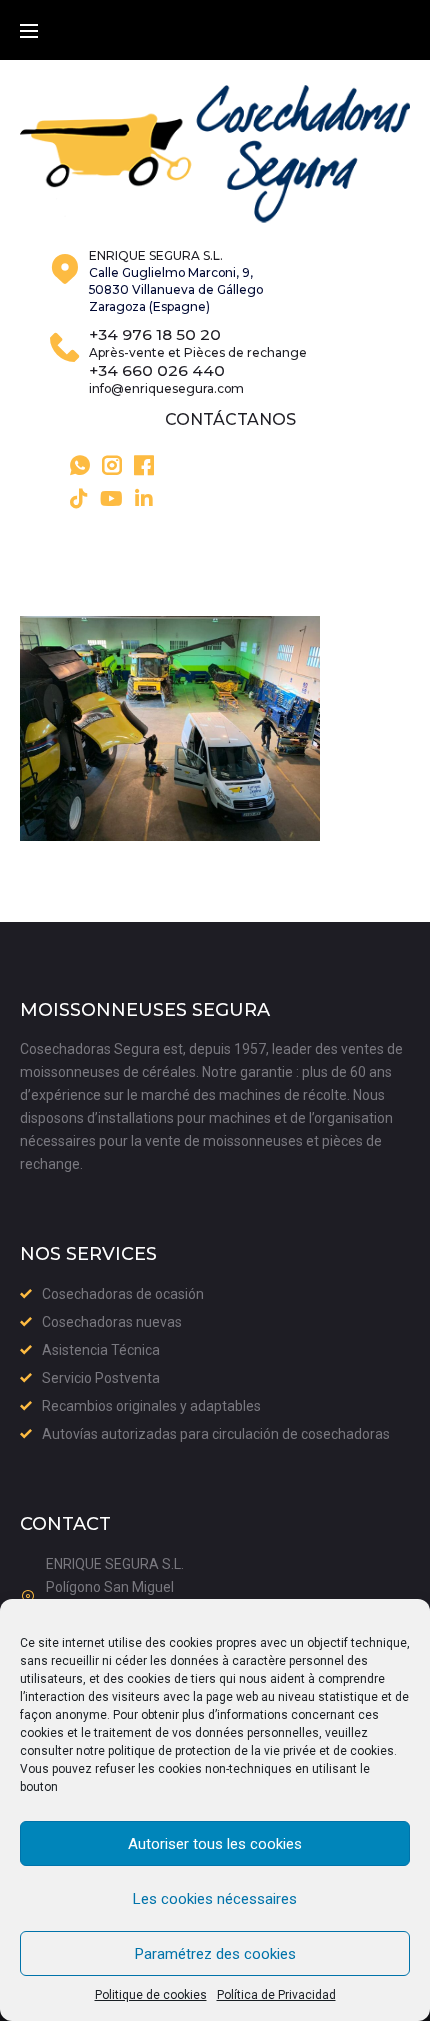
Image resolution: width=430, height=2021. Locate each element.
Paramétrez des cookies (215, 1954)
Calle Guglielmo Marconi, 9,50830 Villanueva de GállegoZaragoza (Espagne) (176, 289)
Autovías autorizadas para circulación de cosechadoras (216, 1434)
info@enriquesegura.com (166, 388)
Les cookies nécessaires (215, 1899)
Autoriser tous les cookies (215, 1844)
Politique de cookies (151, 1995)
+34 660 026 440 (157, 371)
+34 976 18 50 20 (155, 335)
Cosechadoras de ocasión (123, 1294)
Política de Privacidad (276, 1995)
